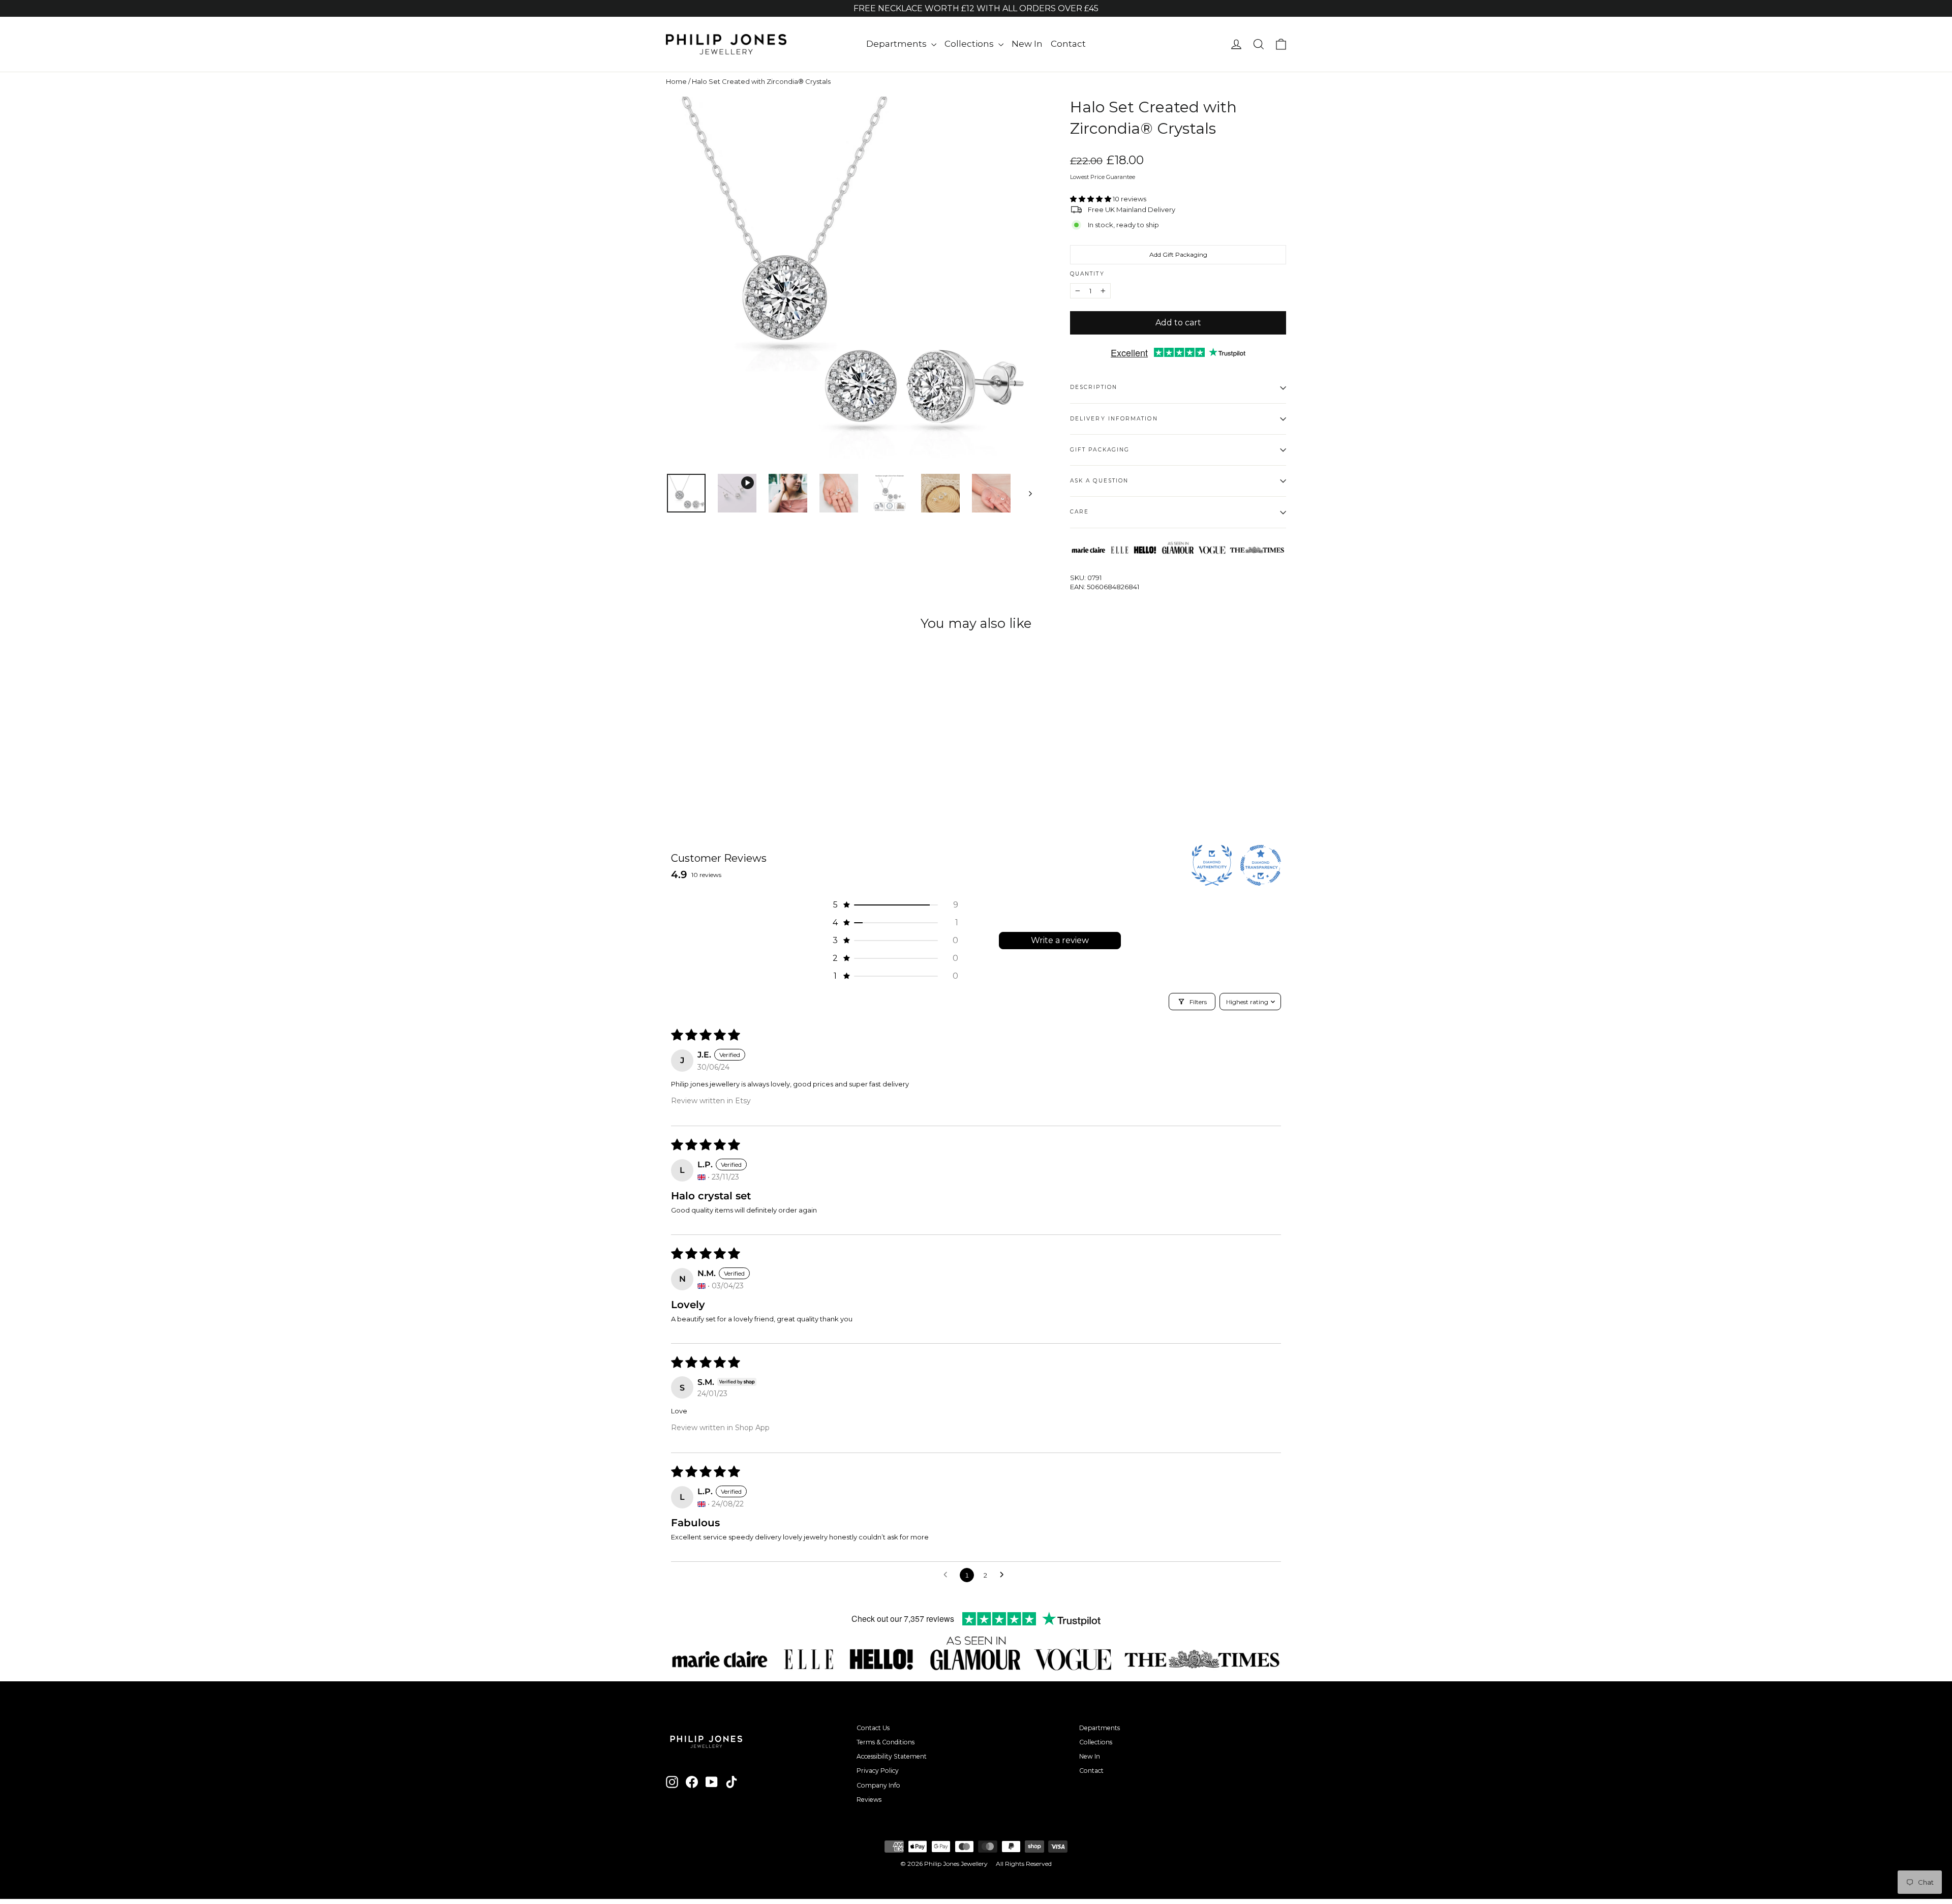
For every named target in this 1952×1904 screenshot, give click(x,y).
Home (676, 81)
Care (1079, 512)
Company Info (878, 1785)
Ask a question (1099, 481)
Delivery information (1114, 419)
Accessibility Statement (892, 1756)
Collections (970, 44)
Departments (897, 44)
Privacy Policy (878, 1771)
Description (1094, 387)
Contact (1068, 44)
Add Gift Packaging (1178, 254)
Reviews (869, 1800)
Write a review (1060, 940)
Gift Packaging (1100, 450)
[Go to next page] (1004, 1575)
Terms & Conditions (886, 1742)
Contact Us (873, 1728)
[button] (1091, 199)
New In (1027, 44)
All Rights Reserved (1024, 1864)
